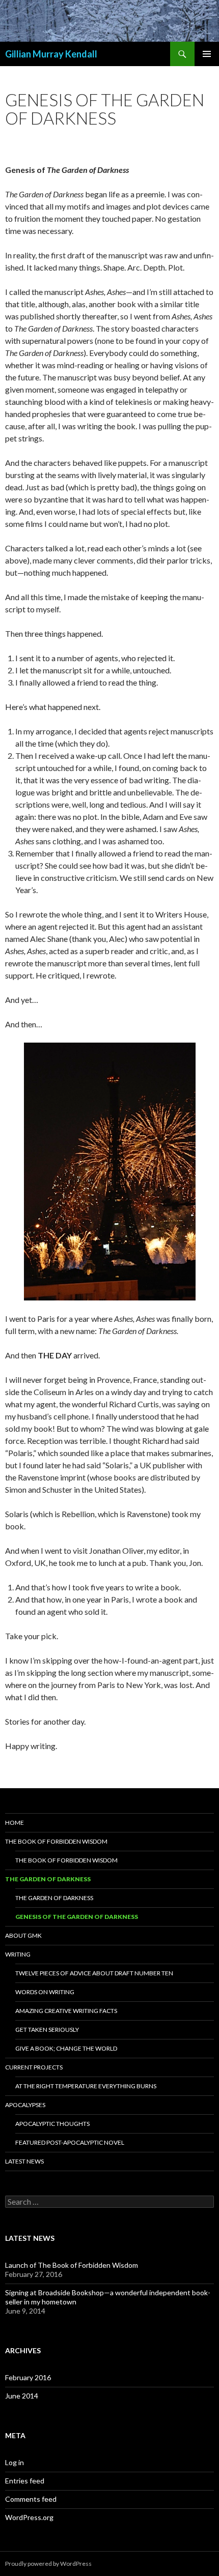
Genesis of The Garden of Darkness (77, 1917)
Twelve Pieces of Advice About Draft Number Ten (94, 1973)
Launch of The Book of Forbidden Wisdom (72, 2265)
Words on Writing (45, 1992)
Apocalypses (25, 2105)
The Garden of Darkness (48, 1879)
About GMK (23, 1935)
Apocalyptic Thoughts (52, 2124)
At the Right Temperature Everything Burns (86, 2086)
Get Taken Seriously (47, 2030)
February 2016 (28, 2377)
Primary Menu (207, 54)
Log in (15, 2462)
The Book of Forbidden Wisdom (56, 1841)
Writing (18, 1954)
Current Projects (34, 2067)
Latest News (24, 2161)
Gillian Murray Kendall (51, 54)
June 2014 (22, 2396)
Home (15, 1823)
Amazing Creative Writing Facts (66, 2011)
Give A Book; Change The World (66, 2048)
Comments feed (31, 2499)
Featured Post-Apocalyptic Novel (70, 2142)
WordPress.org (29, 2517)
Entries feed (25, 2481)
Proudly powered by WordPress (48, 2564)
